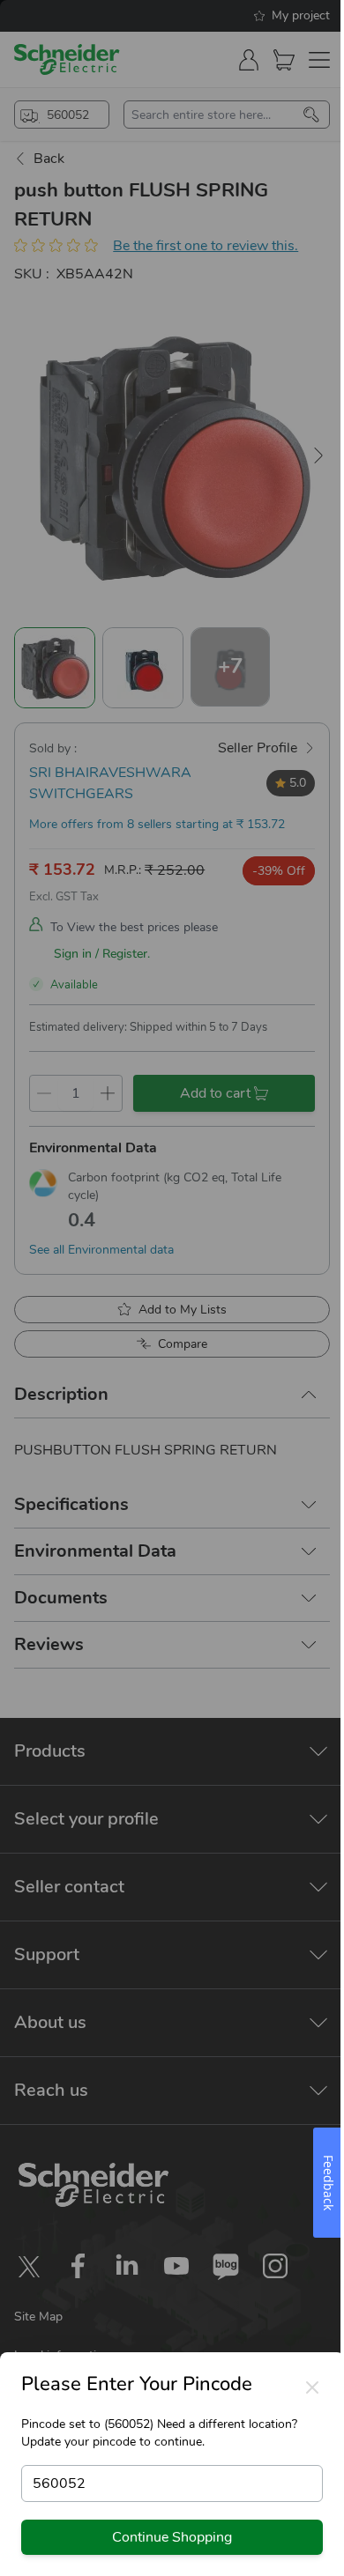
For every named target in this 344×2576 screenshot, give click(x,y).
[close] (312, 2387)
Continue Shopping (172, 2537)
